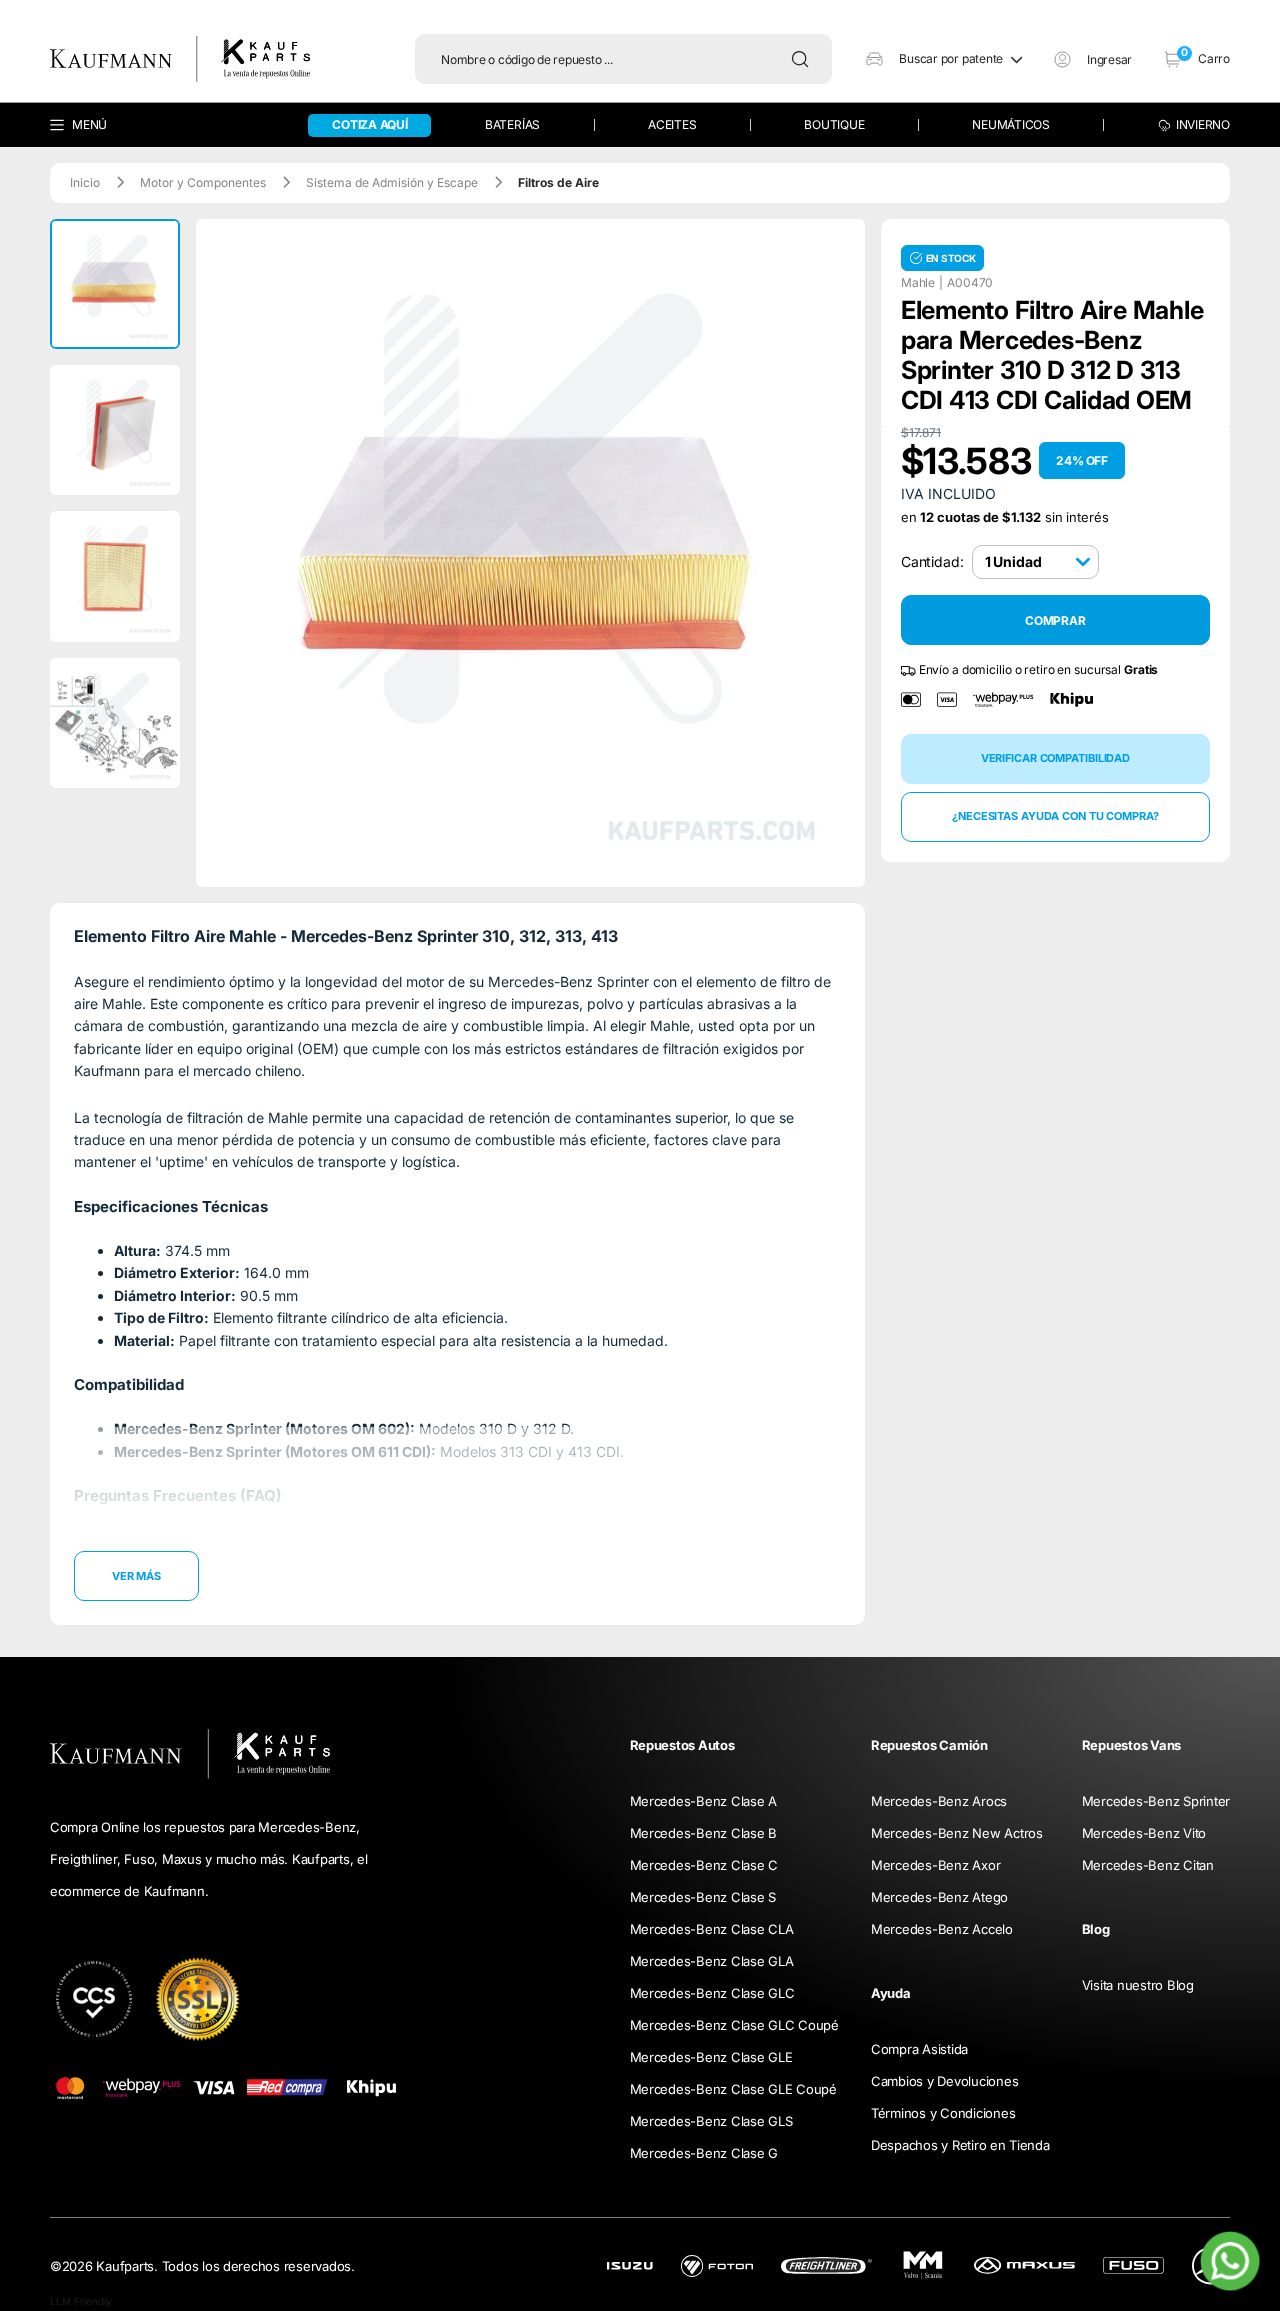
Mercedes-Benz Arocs (939, 1801)
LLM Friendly (81, 2301)
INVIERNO (1203, 124)
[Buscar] (805, 59)
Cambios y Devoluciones (944, 2081)
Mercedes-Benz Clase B (704, 1833)
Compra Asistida (919, 2049)
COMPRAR (1055, 620)
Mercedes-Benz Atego (939, 1897)
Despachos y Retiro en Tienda (960, 2145)
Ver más (136, 1576)
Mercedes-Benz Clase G (704, 2153)
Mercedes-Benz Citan (1148, 1865)
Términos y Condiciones (943, 2113)
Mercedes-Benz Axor (935, 1865)
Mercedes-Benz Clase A (704, 1801)
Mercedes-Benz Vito (1144, 1833)
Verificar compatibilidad (1055, 758)
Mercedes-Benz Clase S (703, 1897)
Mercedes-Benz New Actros (957, 1833)
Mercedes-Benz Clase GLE (711, 2057)
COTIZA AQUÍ (369, 124)
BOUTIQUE (834, 124)
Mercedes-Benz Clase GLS (711, 2121)
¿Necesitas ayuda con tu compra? (1055, 816)
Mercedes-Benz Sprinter (1156, 1801)
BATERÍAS (512, 124)
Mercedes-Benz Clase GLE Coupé (733, 2089)
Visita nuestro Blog (1138, 1985)
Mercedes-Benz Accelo (942, 1929)
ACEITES (672, 124)
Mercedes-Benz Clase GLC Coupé (734, 2025)
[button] (944, 59)
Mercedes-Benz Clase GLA (712, 1961)
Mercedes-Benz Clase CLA (712, 1929)
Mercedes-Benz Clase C (704, 1865)
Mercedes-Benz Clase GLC (712, 1993)
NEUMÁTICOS (1011, 124)
